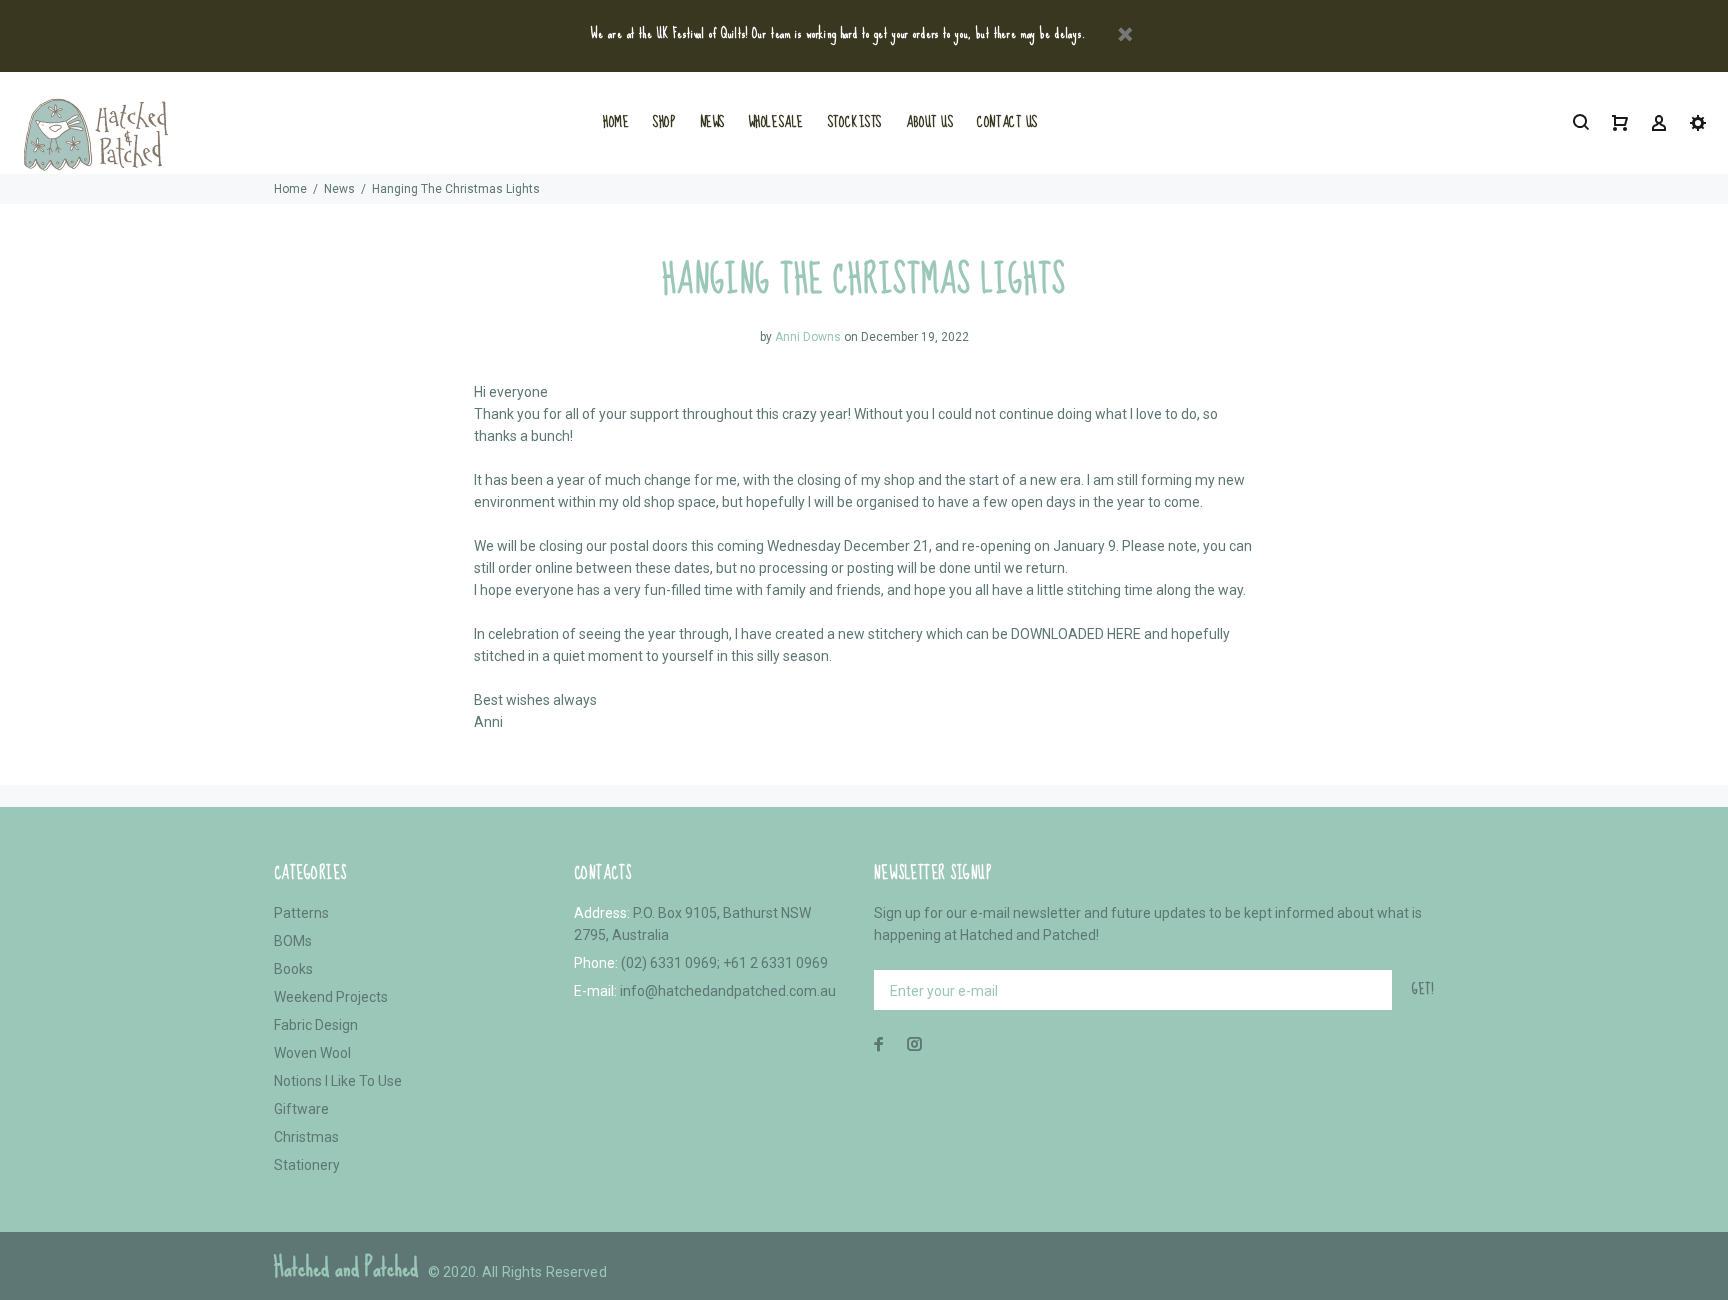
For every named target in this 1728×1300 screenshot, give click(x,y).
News (339, 189)
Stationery (307, 1165)
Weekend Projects (331, 997)
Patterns (301, 913)
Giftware (301, 1109)
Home (290, 189)
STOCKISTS (855, 122)
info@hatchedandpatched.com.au (728, 991)
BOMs (293, 941)
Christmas (306, 1137)
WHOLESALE (776, 122)
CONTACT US (1007, 122)
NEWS (712, 122)
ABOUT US (929, 122)
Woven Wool (312, 1053)
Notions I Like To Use (338, 1081)
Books (293, 969)
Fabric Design (316, 1025)
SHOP (664, 122)
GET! (1423, 989)
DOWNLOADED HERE (1076, 634)
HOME (616, 122)
